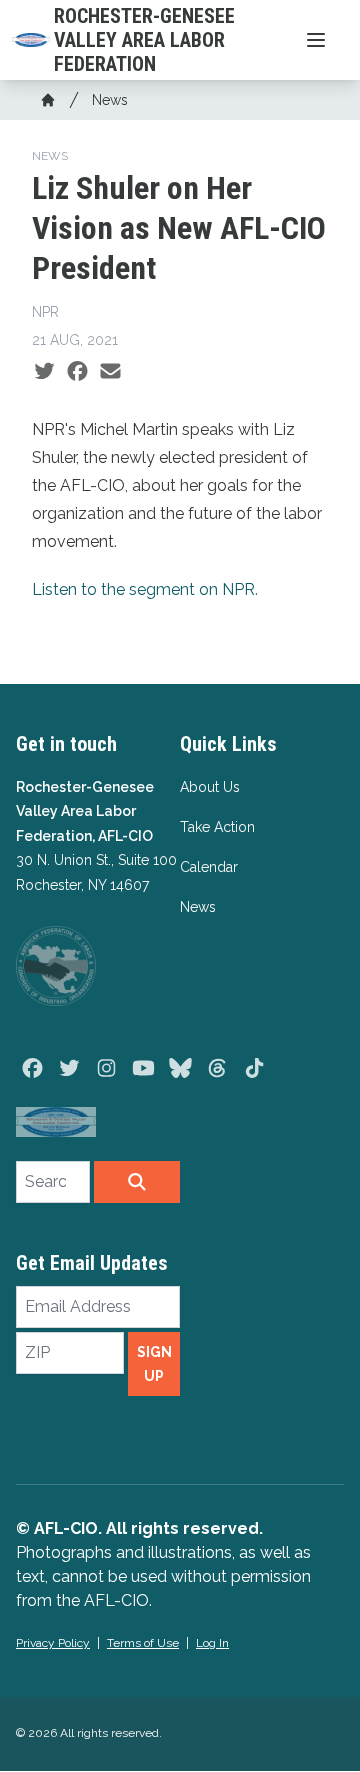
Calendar (209, 867)
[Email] (110, 372)
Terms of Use (143, 1643)
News (110, 100)
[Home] (48, 100)
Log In (212, 1643)
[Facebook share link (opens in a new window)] (77, 372)
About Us (210, 787)
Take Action (217, 827)
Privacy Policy (53, 1643)
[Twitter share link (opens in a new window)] (44, 372)
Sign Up (154, 1364)
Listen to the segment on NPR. (145, 589)
